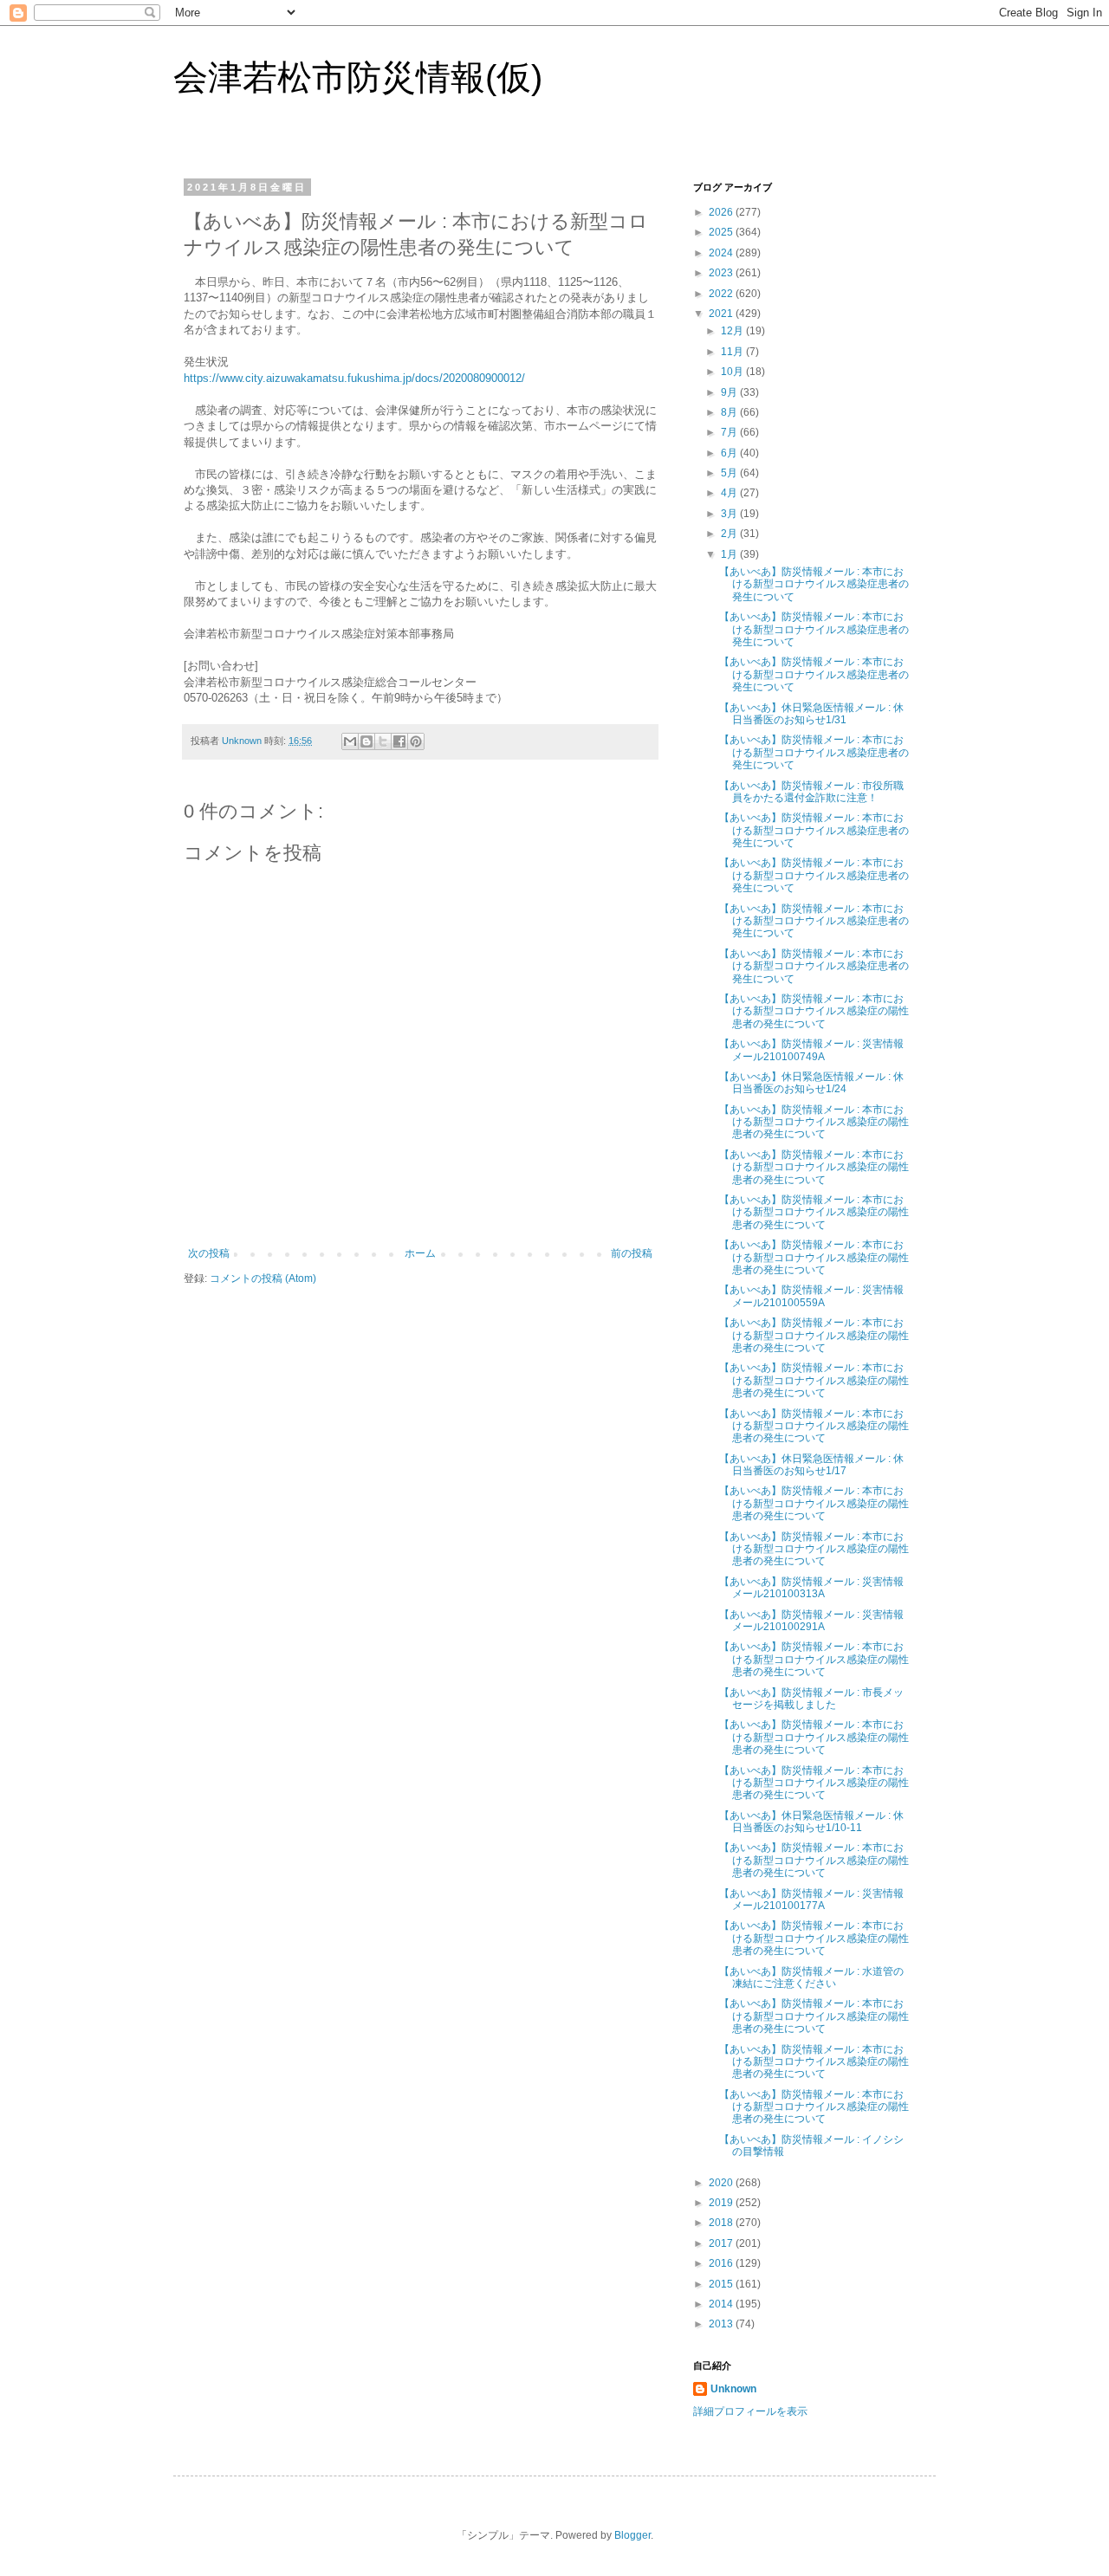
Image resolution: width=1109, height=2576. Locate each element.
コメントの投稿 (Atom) (263, 1278)
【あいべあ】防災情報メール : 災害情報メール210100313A (811, 1588)
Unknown (733, 2389)
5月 (730, 473)
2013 (722, 2324)
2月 (730, 534)
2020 (722, 2183)
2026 (722, 212)
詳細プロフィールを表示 (750, 2411)
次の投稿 (209, 1253)
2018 (722, 2223)
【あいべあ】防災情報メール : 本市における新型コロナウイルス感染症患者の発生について (814, 584)
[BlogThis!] (366, 741)
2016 (722, 2263)
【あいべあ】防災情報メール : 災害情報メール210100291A (811, 1621)
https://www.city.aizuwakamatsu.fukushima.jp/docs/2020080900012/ (354, 378)
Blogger (632, 2535)
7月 (730, 432)
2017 (722, 2243)
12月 (733, 331)
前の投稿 (632, 1253)
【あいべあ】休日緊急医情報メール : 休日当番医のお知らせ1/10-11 (811, 1822)
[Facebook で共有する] (399, 741)
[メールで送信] (350, 741)
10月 (733, 372)
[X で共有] (383, 741)
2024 (722, 253)
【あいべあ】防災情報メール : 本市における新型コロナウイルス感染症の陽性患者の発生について (814, 1011)
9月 (730, 392)
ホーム (420, 1253)
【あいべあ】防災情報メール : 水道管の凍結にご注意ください (811, 1977)
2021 (722, 314)
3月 (730, 514)
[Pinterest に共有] (416, 741)
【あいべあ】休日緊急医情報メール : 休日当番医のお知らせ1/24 (811, 1083)
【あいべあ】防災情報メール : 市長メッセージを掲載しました (811, 1699)
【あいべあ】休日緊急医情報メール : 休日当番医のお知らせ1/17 (811, 1465)
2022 (722, 294)
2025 (722, 232)
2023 (722, 273)
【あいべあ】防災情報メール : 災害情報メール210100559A (811, 1296)
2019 (722, 2203)
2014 (722, 2304)
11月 (733, 352)
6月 (730, 453)
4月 (730, 493)
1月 (730, 554)
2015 (722, 2284)
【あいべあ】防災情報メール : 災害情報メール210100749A (811, 1050)
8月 (730, 412)
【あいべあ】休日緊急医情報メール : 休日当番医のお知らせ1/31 (811, 714)
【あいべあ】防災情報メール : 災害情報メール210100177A (811, 1900)
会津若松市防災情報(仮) (358, 77)
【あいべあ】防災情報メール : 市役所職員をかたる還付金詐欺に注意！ (811, 792)
